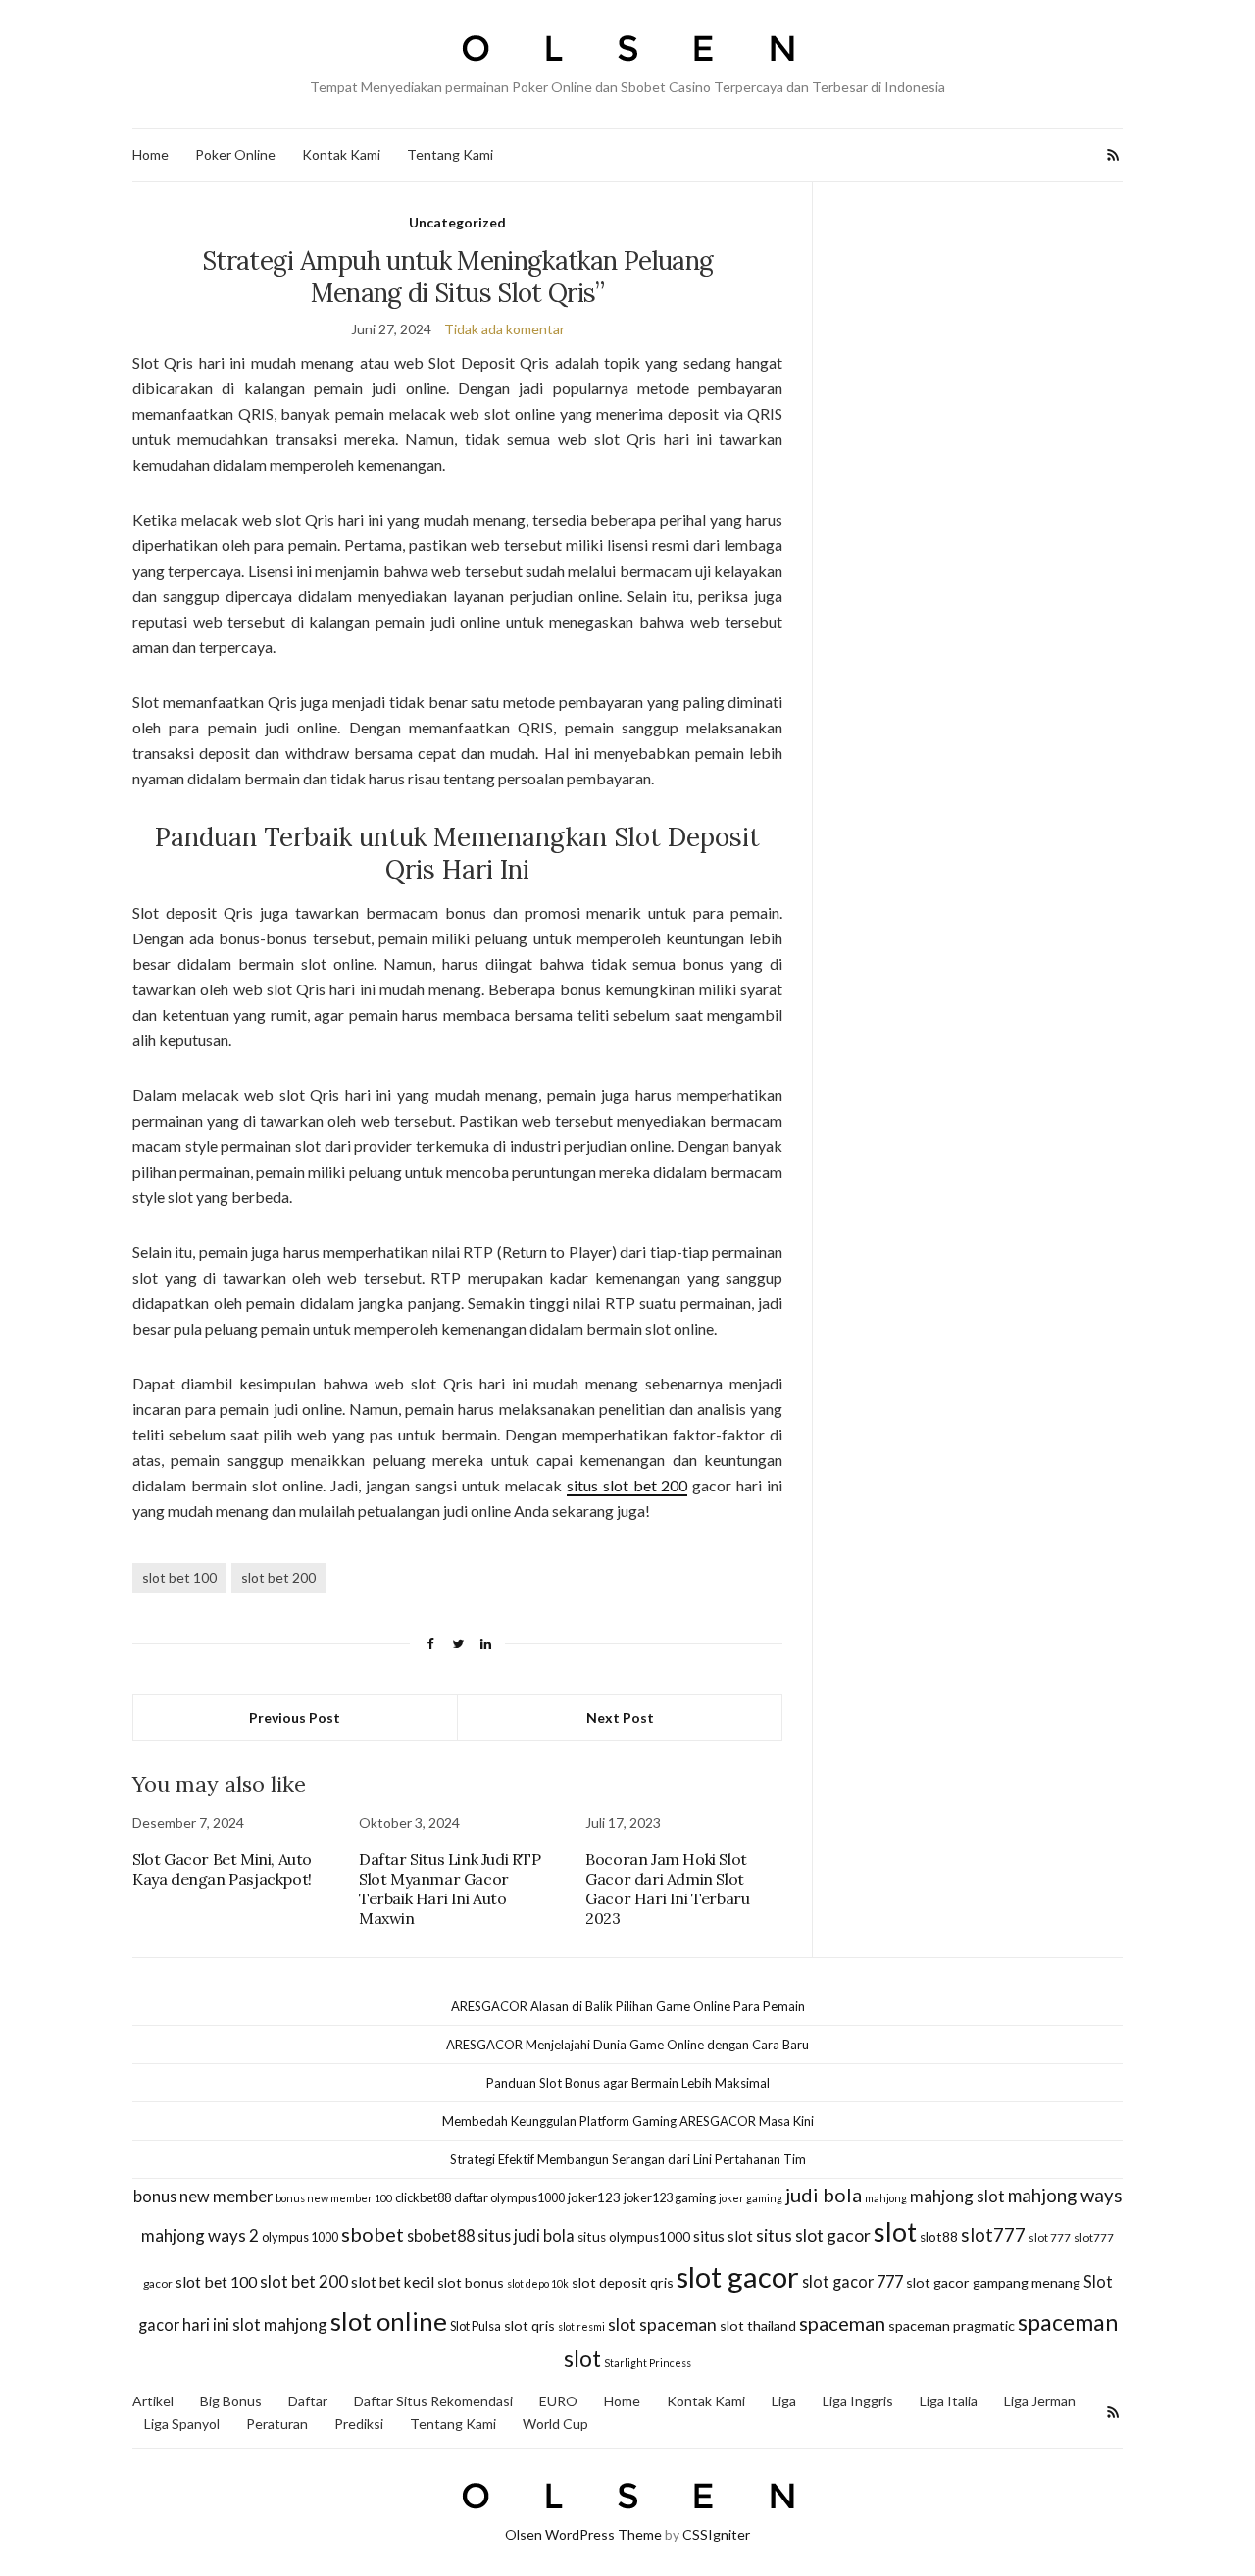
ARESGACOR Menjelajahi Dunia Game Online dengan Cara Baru (627, 2045)
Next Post (620, 1717)
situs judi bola (526, 2235)
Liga (784, 2401)
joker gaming (751, 2198)
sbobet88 (441, 2235)
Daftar (308, 2401)
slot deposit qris (623, 2282)
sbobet (373, 2234)
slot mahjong (280, 2324)
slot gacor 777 (853, 2281)
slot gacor (738, 2276)
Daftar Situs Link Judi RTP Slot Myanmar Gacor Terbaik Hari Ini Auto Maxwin (450, 1889)
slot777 (993, 2235)
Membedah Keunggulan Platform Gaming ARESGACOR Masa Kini (628, 2121)
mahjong (886, 2198)
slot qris (529, 2325)
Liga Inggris (858, 2401)
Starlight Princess (648, 2363)
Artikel (153, 2401)
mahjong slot (957, 2196)
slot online (389, 2321)
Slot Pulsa (476, 2326)
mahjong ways (1065, 2196)
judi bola (824, 2195)
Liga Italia (949, 2401)
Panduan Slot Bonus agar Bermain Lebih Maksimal (628, 2083)
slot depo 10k (538, 2283)
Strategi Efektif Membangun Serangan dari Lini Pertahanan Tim (628, 2159)
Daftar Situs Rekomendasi (433, 2401)
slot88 (939, 2237)
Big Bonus (231, 2401)
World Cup (555, 2424)
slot (895, 2232)
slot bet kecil (393, 2282)
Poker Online (235, 154)
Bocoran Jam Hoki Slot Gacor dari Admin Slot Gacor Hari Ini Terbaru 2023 (667, 1889)
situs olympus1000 (634, 2237)
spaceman (842, 2323)
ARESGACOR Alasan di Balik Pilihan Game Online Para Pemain (628, 2006)
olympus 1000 (300, 2237)
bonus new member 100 (334, 2198)
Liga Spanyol (182, 2424)
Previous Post (295, 1717)
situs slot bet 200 (627, 1485)
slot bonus (471, 2282)
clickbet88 (423, 2197)
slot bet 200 (278, 1577)
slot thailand (758, 2325)
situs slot (723, 2236)
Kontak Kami (341, 154)
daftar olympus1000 (509, 2197)
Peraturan (277, 2424)
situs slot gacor (813, 2235)
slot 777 (1050, 2237)
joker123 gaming (670, 2197)
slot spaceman (662, 2324)
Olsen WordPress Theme (583, 2534)
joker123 (594, 2197)
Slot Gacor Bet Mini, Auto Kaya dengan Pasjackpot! (222, 1869)
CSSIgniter (716, 2534)
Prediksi (359, 2424)
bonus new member (203, 2196)
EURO (558, 2401)
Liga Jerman (1040, 2401)
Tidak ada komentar (504, 329)
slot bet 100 (179, 1577)
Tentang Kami (450, 154)
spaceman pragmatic (952, 2325)
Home (151, 154)
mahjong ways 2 (200, 2235)
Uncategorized (457, 222)
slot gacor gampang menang (993, 2282)
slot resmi (581, 2326)
